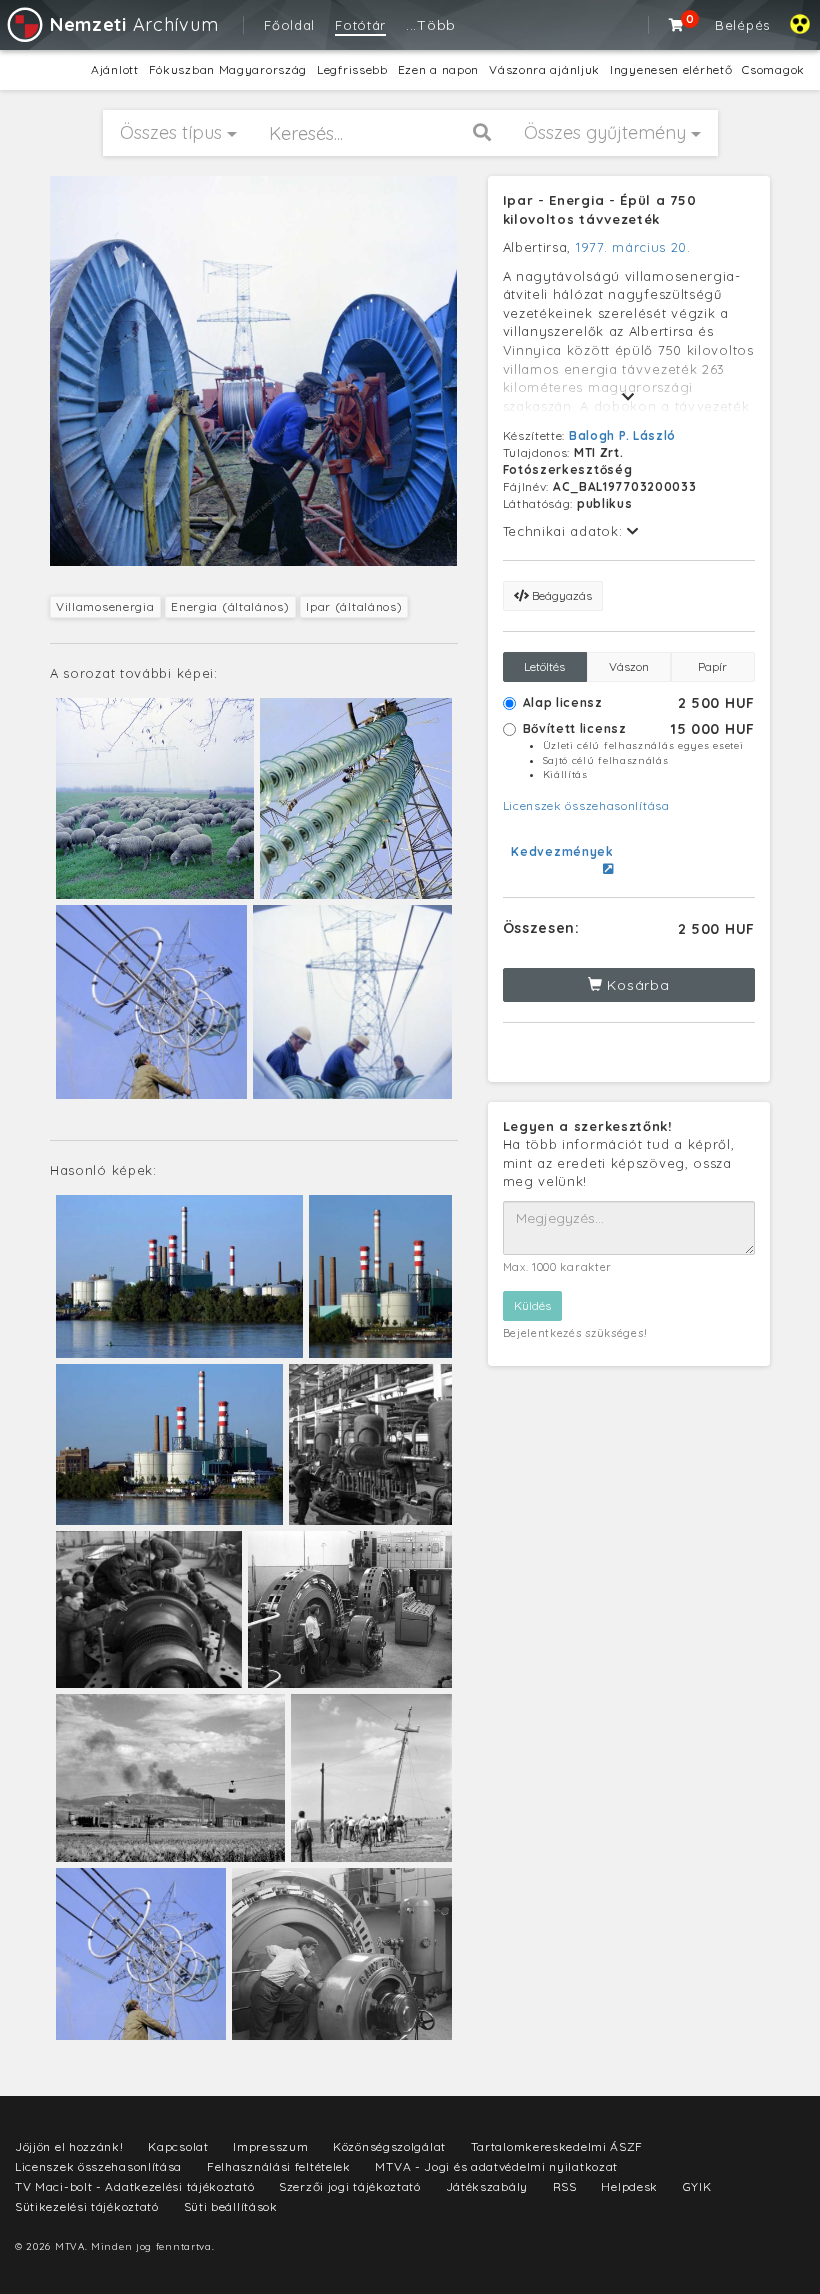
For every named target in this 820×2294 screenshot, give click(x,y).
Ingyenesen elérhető (671, 69)
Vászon (629, 666)
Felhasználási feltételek (279, 2166)
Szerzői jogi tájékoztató (350, 2186)
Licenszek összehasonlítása (586, 805)
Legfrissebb (352, 69)
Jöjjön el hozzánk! (69, 2146)
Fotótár (360, 25)
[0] (677, 25)
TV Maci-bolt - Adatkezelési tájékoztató (134, 2186)
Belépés (742, 25)
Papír (712, 666)
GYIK (697, 2186)
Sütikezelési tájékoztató (87, 2206)
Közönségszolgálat (389, 2146)
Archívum (134, 24)
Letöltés (544, 666)
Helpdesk (629, 2186)
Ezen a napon (438, 69)
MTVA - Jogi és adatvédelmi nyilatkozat (496, 2166)
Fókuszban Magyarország (228, 69)
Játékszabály (487, 2186)
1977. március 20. (633, 247)
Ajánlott (115, 69)
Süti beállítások (231, 2206)
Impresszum (270, 2146)
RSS (565, 2186)
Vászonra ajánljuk (544, 69)
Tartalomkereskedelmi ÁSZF (557, 2146)
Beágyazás (560, 595)
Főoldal (289, 25)
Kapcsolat (178, 2146)
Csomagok (773, 69)
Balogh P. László (622, 435)
